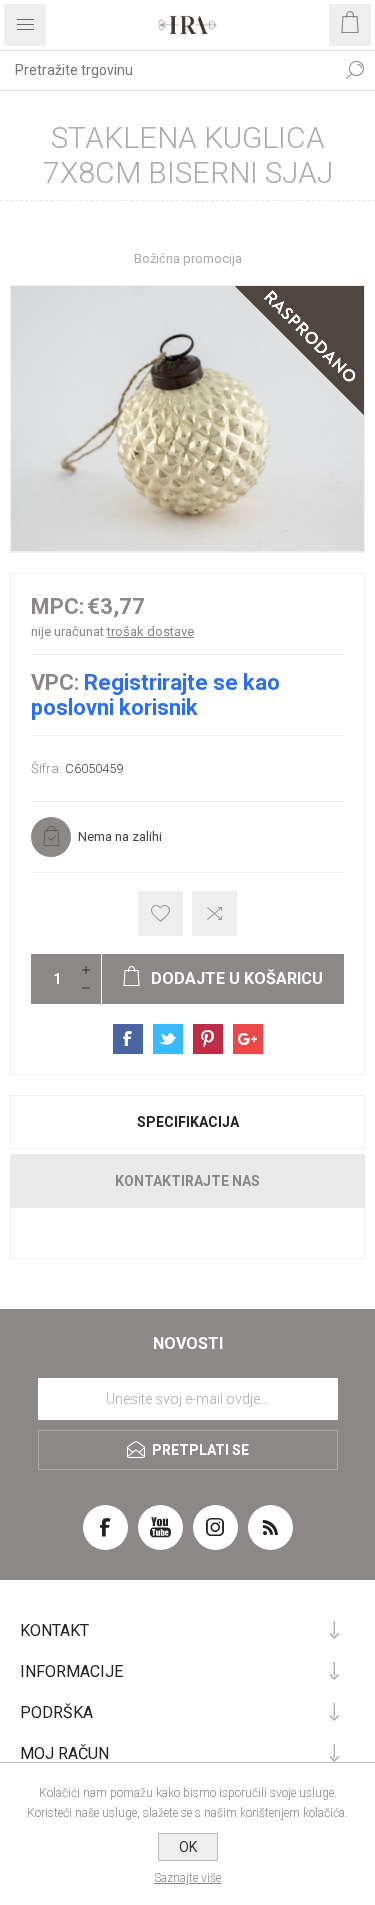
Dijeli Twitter (168, 1039)
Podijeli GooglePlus (248, 1039)
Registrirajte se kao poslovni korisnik (155, 695)
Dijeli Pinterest (208, 1039)
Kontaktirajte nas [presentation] (187, 1181)
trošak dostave (150, 631)
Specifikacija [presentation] (188, 1122)
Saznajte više (187, 1878)
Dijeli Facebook (128, 1039)
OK (188, 1847)
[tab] (187, 1122)
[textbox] (167, 70)
